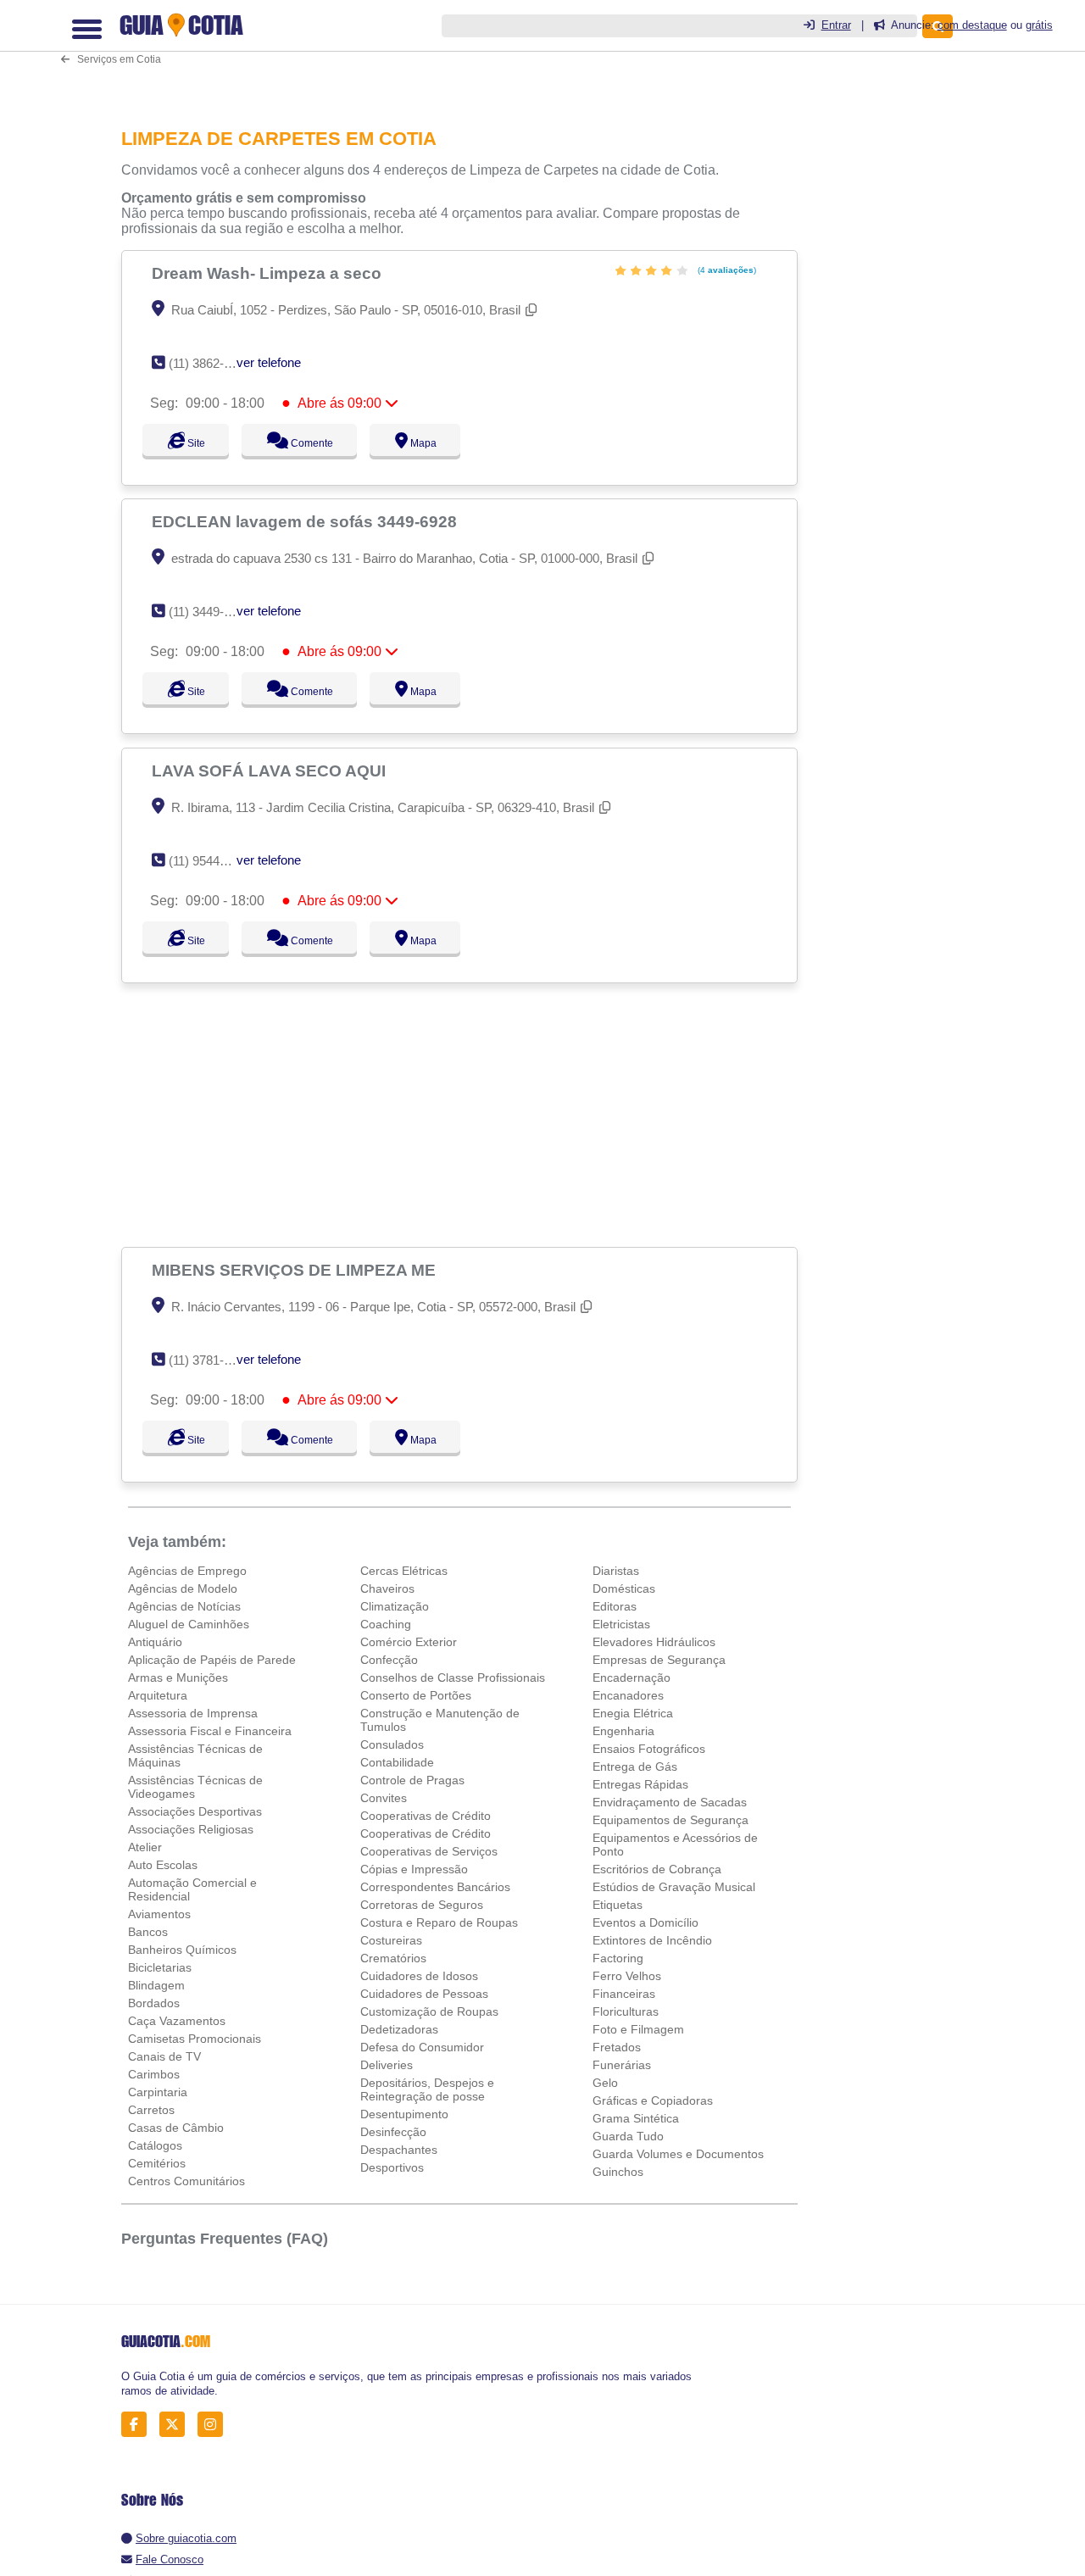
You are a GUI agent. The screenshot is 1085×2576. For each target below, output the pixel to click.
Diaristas (616, 1571)
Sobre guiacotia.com (186, 2538)
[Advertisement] (465, 1115)
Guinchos (618, 2172)
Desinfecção (393, 2132)
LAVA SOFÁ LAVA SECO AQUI (271, 771)
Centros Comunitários (186, 2181)
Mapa (439, 443)
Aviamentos (159, 1914)
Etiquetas (618, 1905)
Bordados (154, 2003)
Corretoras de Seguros (422, 1905)
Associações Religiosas (191, 1829)
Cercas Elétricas (404, 1571)
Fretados (617, 2047)
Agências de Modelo (183, 1588)
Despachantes (399, 2150)
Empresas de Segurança (659, 1660)
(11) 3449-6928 (210, 612)
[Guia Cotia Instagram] (215, 2425)
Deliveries (387, 2065)
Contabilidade (397, 1762)
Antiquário (155, 1642)
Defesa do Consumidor (422, 2047)
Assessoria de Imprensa (193, 1713)
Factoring (618, 1958)
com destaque (972, 25)
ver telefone (269, 362)
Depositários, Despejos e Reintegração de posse (427, 2089)
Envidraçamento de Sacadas (670, 1802)
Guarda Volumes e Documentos (678, 2154)
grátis (1039, 25)
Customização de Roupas (429, 2011)
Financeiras (624, 1994)
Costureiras (391, 1940)
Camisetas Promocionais (195, 2039)
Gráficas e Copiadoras (653, 2100)
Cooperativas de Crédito (426, 1816)
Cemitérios (157, 2163)
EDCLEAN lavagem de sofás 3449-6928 (306, 521)
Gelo (605, 2083)
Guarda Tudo (628, 2136)
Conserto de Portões (416, 1695)
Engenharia (623, 1731)
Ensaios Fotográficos (649, 1749)
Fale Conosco (170, 2559)
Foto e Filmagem (638, 2029)
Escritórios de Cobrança (657, 1869)
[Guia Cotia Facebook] (139, 2425)
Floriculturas (626, 2011)
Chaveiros (387, 1588)
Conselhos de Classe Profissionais (453, 1677)
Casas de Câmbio (176, 2128)
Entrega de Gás (635, 1766)
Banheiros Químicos (182, 1950)
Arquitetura (158, 1695)
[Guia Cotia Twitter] (177, 2425)
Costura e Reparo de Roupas (439, 1922)
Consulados (392, 1744)
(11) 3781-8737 (210, 1360)
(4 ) (726, 270)
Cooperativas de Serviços (429, 1851)
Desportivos (392, 2167)
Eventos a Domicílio (645, 1922)
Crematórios (393, 1958)
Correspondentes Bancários (435, 1887)
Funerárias (622, 2065)
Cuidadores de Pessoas (424, 1994)
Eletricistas (621, 1624)
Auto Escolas (163, 1865)
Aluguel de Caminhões (189, 1624)
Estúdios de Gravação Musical (674, 1887)
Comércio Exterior (409, 1642)
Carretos (151, 2110)
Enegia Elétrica (633, 1713)
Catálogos (155, 2145)
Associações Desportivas (195, 1811)
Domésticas (624, 1588)
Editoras (615, 1606)
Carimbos (154, 2074)
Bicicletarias (160, 1967)
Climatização (395, 1606)
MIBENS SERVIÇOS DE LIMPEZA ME (296, 1270)
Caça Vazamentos (177, 2021)
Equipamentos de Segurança (670, 1820)
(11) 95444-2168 (213, 861)
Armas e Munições (178, 1677)
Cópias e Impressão (414, 1869)
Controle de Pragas (412, 1780)
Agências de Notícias (184, 1606)
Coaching (386, 1624)
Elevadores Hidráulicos (654, 1642)
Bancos (148, 1932)
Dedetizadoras (399, 2029)
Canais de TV (164, 2056)
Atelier (145, 1847)
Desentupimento (404, 2114)
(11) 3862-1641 (210, 363)
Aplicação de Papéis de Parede (212, 1660)
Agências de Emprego (187, 1571)
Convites (384, 1798)
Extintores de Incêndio (652, 1940)
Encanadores (628, 1695)
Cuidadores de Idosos (419, 1976)
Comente (320, 443)
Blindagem (156, 1985)
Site (194, 443)
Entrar (836, 25)
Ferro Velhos (627, 1976)
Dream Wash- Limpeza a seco (269, 273)
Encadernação (632, 1677)
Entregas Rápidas (640, 1784)
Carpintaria (158, 2092)
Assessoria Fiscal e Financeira (210, 1731)
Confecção (389, 1660)
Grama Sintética (636, 2118)
